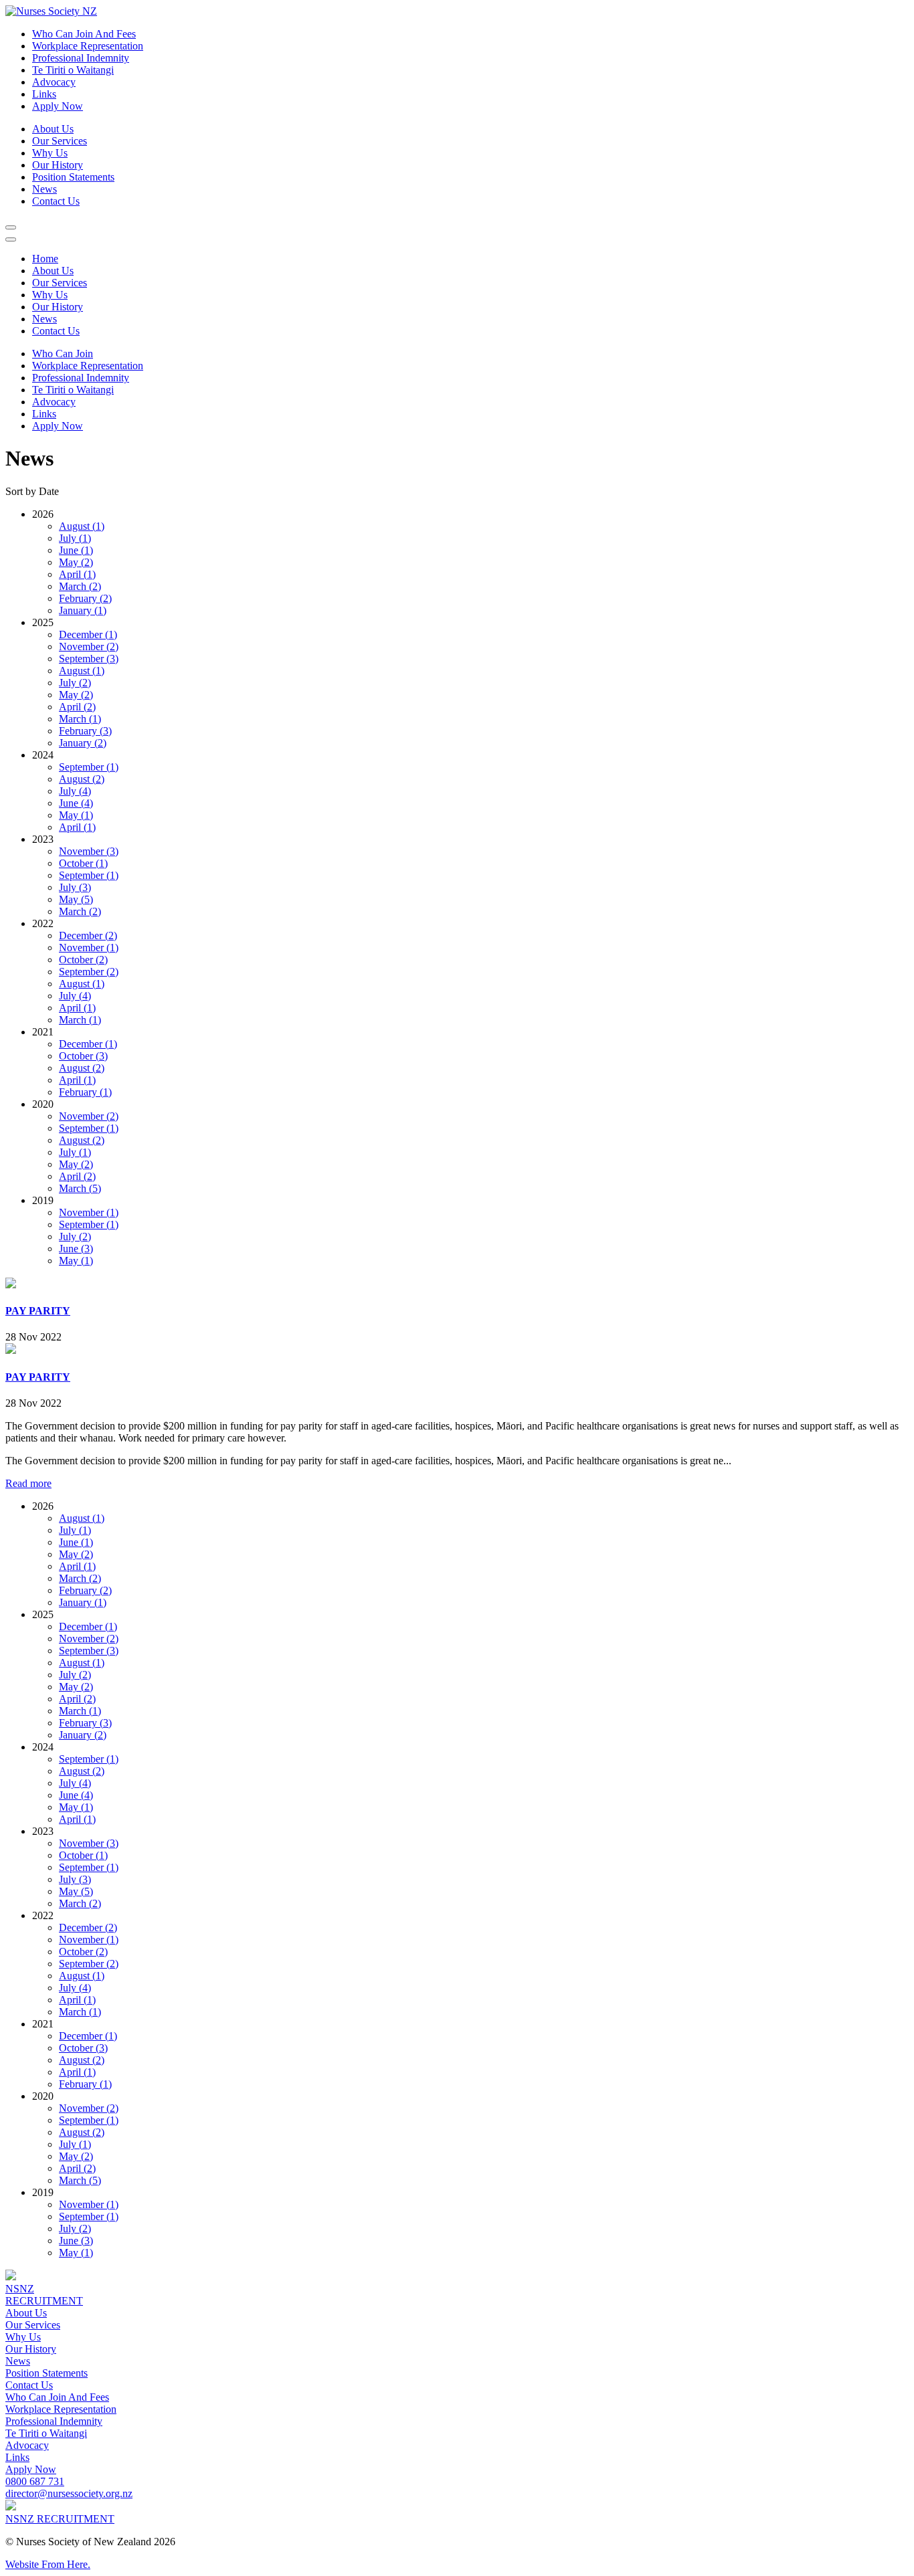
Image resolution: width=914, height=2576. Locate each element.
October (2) (83, 960)
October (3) (83, 1056)
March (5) (80, 1188)
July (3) (75, 887)
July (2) (75, 683)
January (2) (83, 743)
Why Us (50, 153)
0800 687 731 (35, 2481)
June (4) (76, 803)
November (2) (89, 647)
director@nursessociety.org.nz (69, 2493)
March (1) (80, 719)
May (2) (76, 562)
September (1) (89, 767)
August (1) (82, 526)
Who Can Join (63, 354)
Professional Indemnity (81, 58)
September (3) (89, 659)
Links (44, 94)
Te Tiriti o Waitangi (73, 70)
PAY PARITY (38, 1311)
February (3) (85, 731)
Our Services (60, 141)
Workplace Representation (88, 46)
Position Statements (73, 177)
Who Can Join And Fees (84, 34)
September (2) (89, 972)
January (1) (83, 610)
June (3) (76, 1249)
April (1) (77, 574)
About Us (53, 129)
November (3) (89, 851)
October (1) (83, 863)
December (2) (88, 935)
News (44, 189)
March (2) (80, 586)
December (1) (88, 634)
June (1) (76, 550)
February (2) (85, 598)
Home (45, 259)
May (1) (76, 815)
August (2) (82, 779)
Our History (58, 165)
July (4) (75, 791)
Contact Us (56, 201)
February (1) (85, 1092)
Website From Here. (48, 2564)
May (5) (76, 899)
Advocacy (54, 82)
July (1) (75, 538)
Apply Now (31, 2469)
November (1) (89, 948)
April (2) (77, 707)
